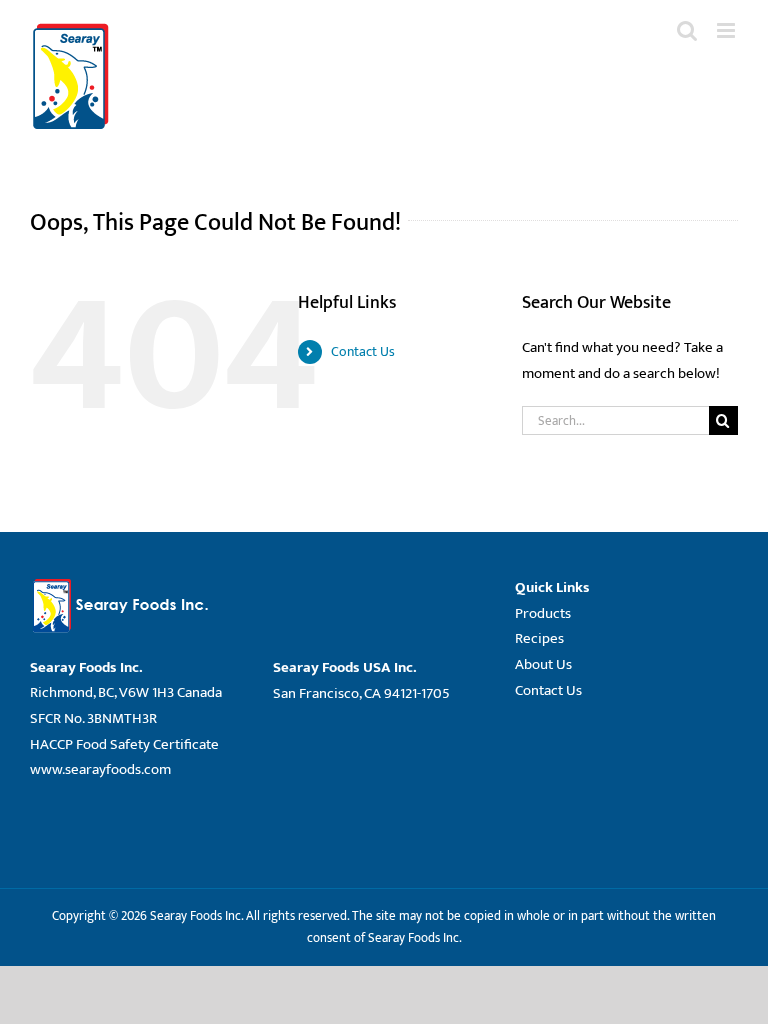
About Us (543, 664)
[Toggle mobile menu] (727, 30)
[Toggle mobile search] (687, 30)
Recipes (539, 638)
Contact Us (363, 351)
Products (543, 613)
